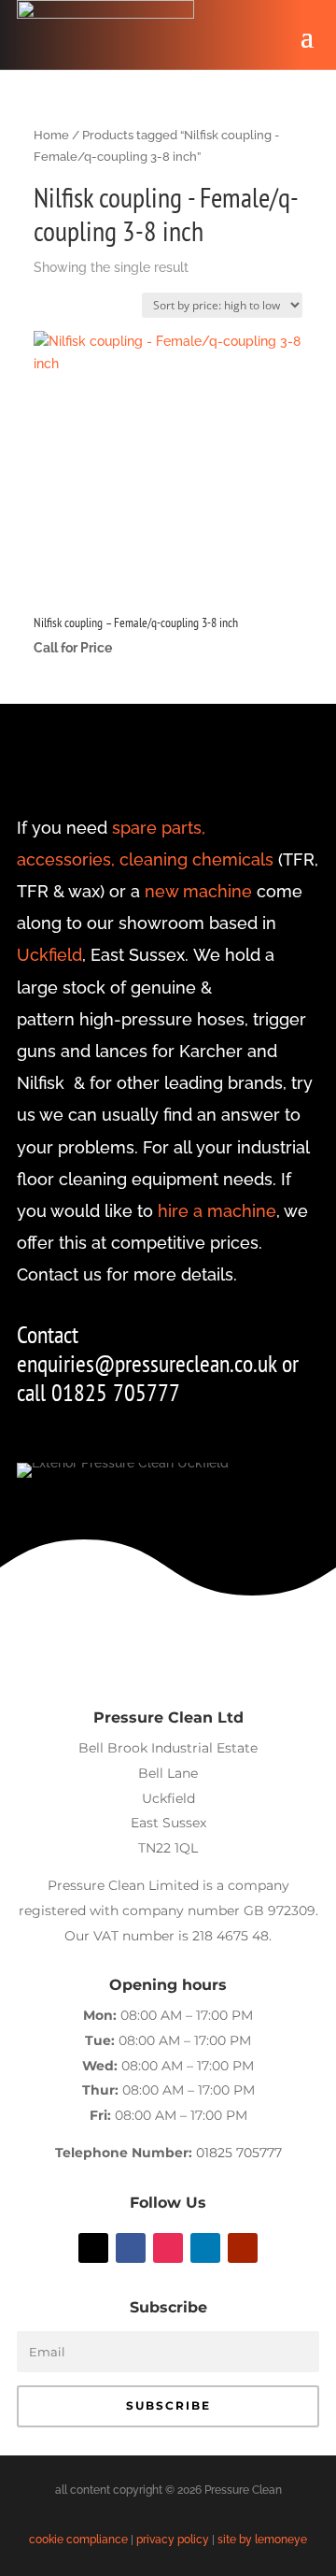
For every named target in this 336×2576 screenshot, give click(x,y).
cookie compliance (78, 2540)
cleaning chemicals (196, 859)
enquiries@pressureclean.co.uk (149, 1363)
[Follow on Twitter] (93, 2248)
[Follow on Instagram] (168, 2248)
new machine (198, 891)
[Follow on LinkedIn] (205, 2248)
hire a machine (217, 1211)
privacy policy (173, 2540)
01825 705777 (239, 2153)
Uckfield (49, 955)
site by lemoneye (262, 2540)
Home (51, 135)
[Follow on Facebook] (131, 2248)
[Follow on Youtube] (243, 2248)
